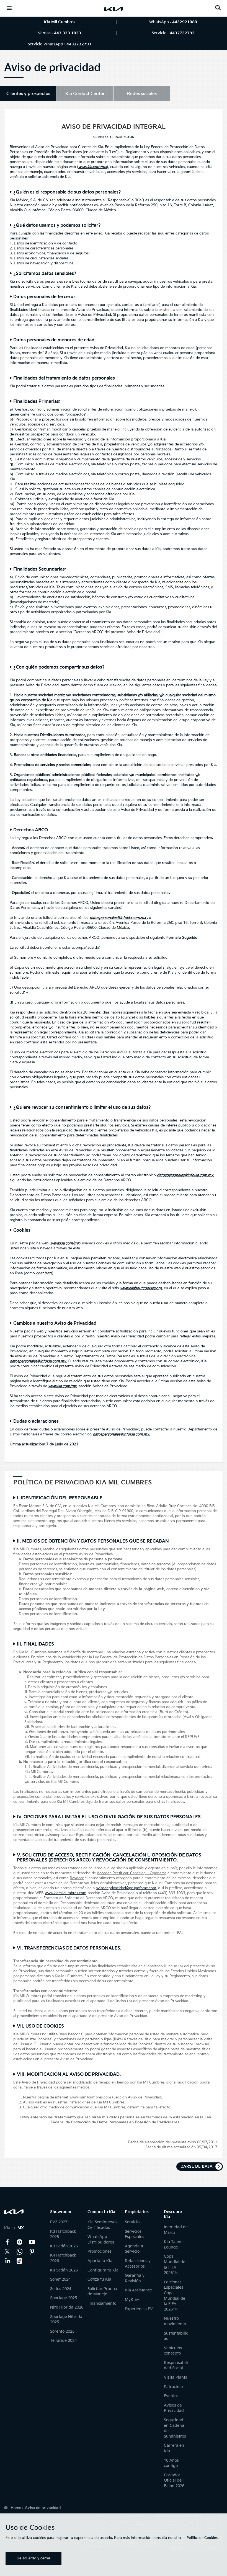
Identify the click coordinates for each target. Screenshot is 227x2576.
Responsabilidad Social (176, 2365)
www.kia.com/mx (62, 1386)
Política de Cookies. (203, 2538)
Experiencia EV (139, 2309)
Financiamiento (102, 2303)
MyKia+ (132, 2300)
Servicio (132, 2222)
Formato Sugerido (182, 938)
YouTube (32, 2242)
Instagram (20, 2242)
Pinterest (32, 2252)
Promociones (100, 2251)
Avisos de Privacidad (174, 2408)
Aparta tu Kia (100, 2261)
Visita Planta (176, 2377)
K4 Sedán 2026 (64, 2270)
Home (16, 2508)
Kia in (14, 2228)
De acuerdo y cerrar (33, 2558)
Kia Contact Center (20, 2252)
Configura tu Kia (103, 2270)
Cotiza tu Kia (99, 2279)
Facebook (7, 2242)
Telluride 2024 (63, 2341)
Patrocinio (173, 2387)
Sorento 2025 (62, 2331)
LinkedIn (7, 2261)
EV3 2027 (59, 2222)
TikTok (20, 2261)
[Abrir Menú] (9, 8)
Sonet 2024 (60, 2279)
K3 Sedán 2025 (64, 2246)
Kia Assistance (138, 2290)
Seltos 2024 (61, 2289)
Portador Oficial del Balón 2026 (174, 2480)
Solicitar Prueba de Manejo (102, 2292)
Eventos (171, 2396)
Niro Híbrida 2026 (67, 2307)
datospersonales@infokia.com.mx (121, 1434)
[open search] (218, 8)
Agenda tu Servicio (135, 2249)
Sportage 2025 (64, 2298)
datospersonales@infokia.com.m (117, 918)
